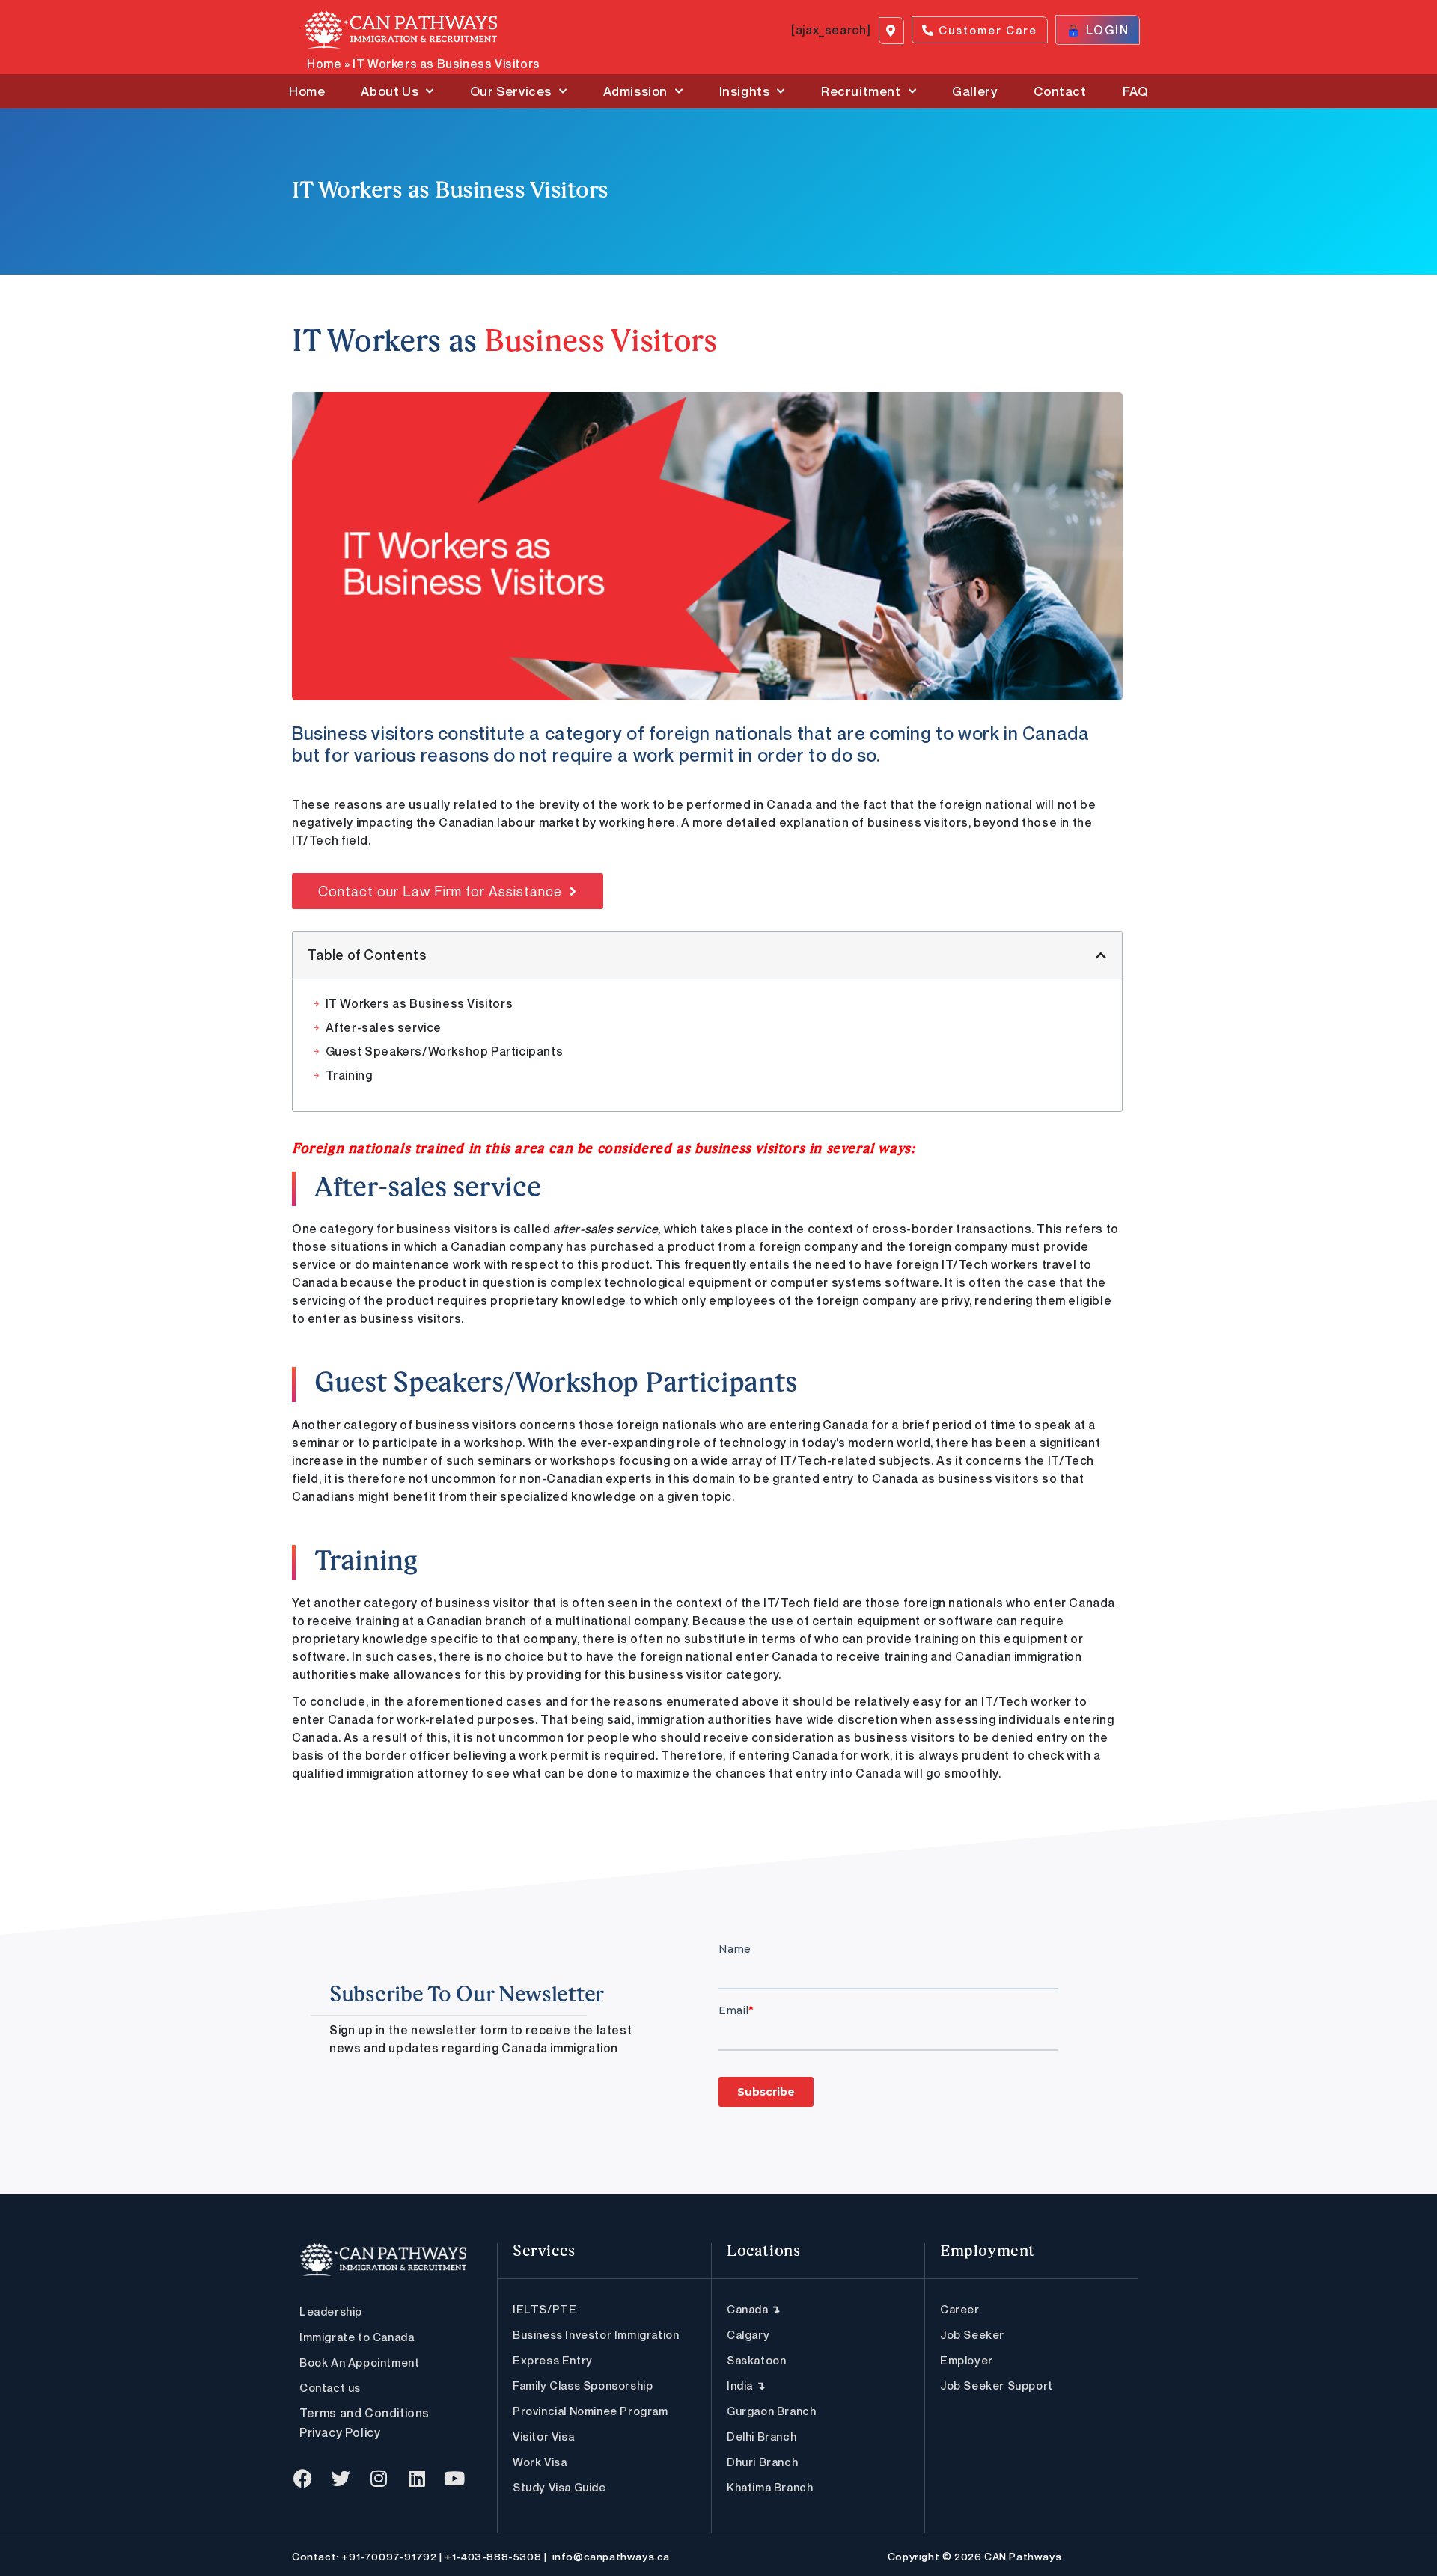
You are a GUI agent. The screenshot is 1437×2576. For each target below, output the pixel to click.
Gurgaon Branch (771, 2411)
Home (324, 64)
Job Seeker (972, 2334)
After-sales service (384, 1027)
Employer (967, 2360)
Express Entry (553, 2360)
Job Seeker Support (997, 2385)
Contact (1060, 91)
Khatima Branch (770, 2487)
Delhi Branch (762, 2436)
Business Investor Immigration (596, 2334)
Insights (745, 91)
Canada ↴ (754, 2309)
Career (960, 2309)
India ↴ (746, 2385)
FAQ (1135, 91)
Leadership (331, 2311)
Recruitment (861, 91)
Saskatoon (756, 2360)
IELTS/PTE (544, 2309)
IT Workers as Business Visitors (419, 1003)
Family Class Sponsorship (583, 2385)
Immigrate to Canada (357, 2337)
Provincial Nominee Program (591, 2411)
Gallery (975, 91)
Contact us (330, 2387)
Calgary (748, 2334)
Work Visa (540, 2462)
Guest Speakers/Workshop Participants (445, 1051)
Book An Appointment (359, 2362)
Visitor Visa (543, 2436)
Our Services (511, 91)
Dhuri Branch (762, 2462)
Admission (635, 91)
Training (349, 1075)
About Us (390, 91)
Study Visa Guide (559, 2487)
